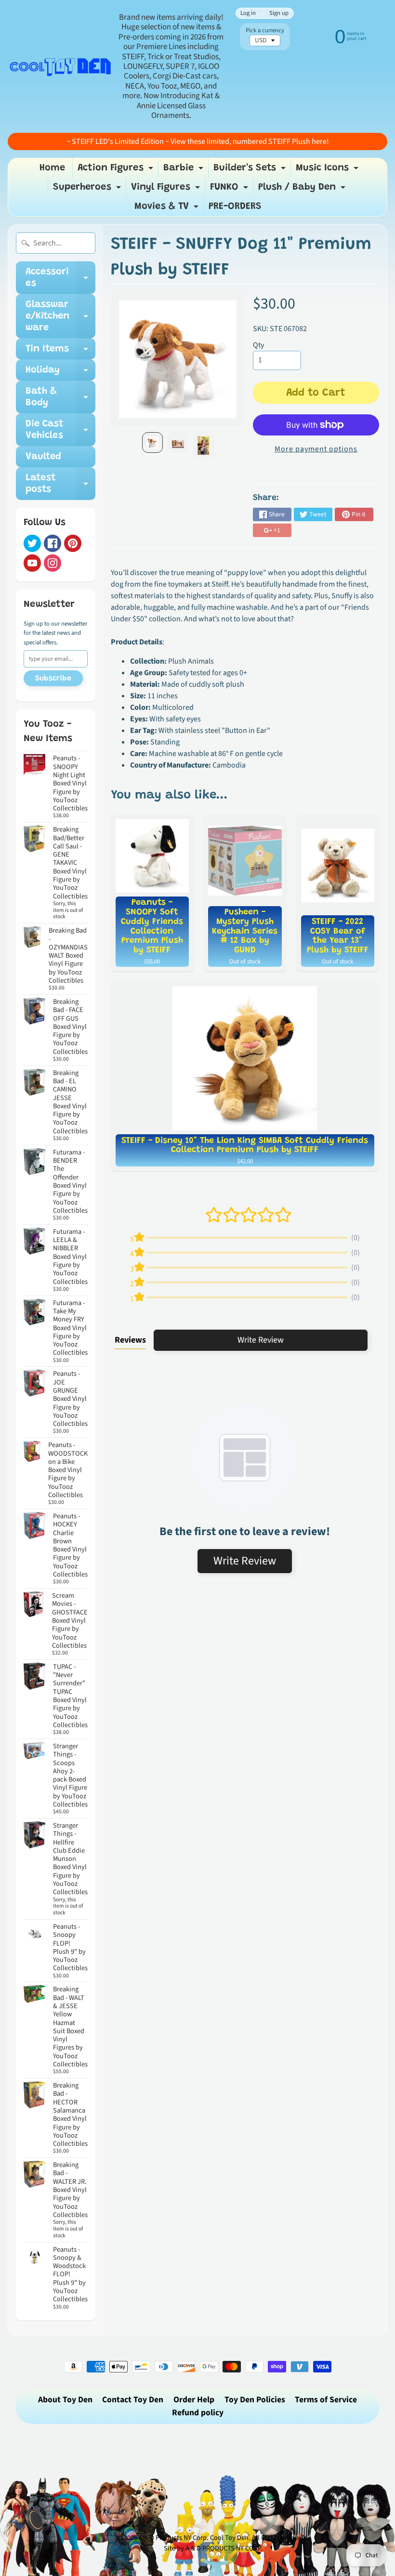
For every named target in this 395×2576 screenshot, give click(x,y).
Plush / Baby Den (303, 190)
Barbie (184, 170)
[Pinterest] (73, 543)
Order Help (194, 2400)
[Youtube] (32, 563)
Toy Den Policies (255, 2400)
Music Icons (328, 170)
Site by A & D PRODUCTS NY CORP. (213, 2548)
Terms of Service (326, 2400)
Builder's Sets (251, 170)
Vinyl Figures (167, 190)
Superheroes (88, 190)
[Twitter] (32, 543)
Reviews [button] (130, 1340)
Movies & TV (168, 209)
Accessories (60, 278)
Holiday (60, 373)
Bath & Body (60, 397)
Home (52, 168)
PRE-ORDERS (235, 206)
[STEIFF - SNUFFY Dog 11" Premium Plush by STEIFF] (152, 442)
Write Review (261, 1340)
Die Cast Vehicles (60, 430)
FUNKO (230, 190)
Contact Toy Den (133, 2400)
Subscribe (53, 679)
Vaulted (43, 457)
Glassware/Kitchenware (60, 316)
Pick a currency (265, 31)
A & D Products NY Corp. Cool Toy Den (194, 2538)
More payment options (316, 449)
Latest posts (60, 484)
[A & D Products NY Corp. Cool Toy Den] (61, 66)
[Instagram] (53, 563)
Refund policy (198, 2413)
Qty (258, 345)
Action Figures (117, 170)
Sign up (279, 13)
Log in (248, 13)
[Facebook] (53, 543)
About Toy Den (65, 2400)
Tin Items (60, 352)
